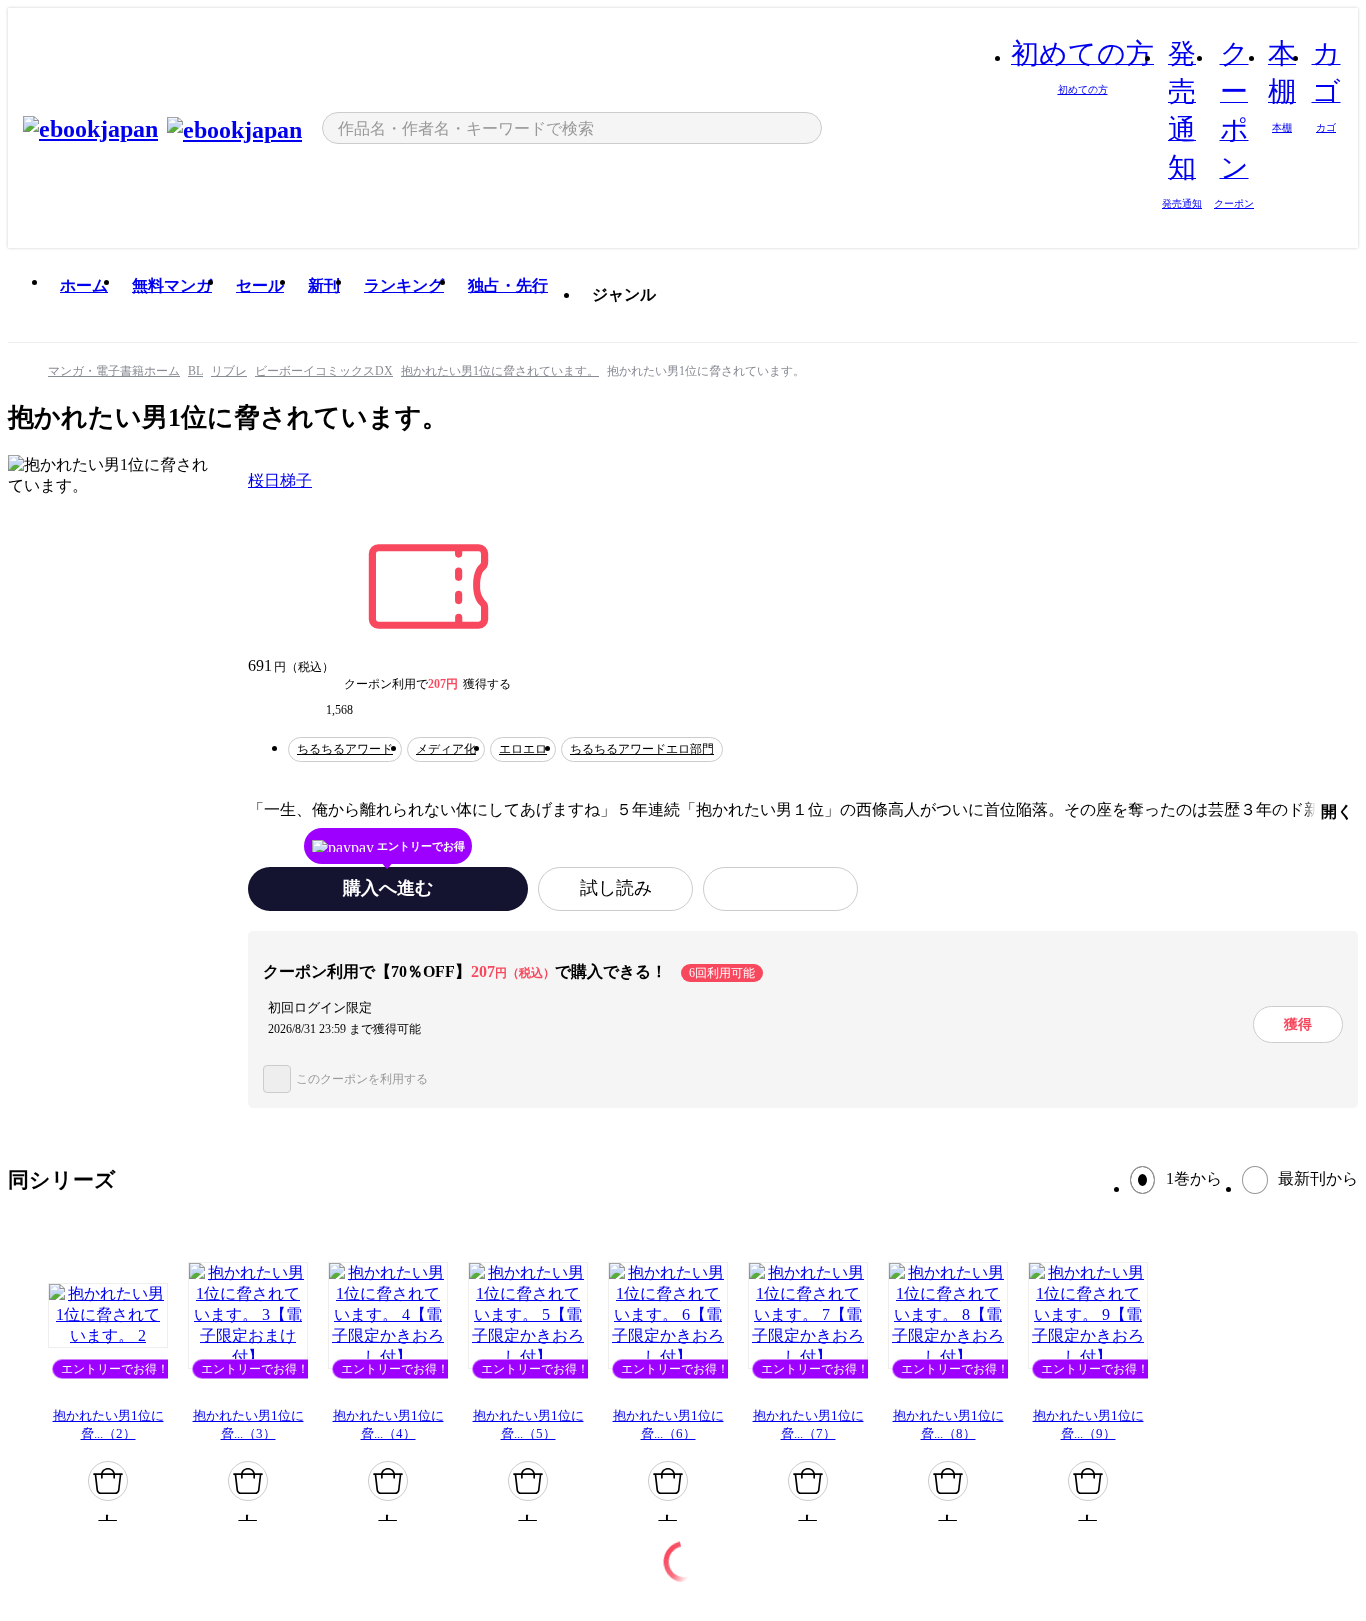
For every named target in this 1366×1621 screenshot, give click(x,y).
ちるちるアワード (345, 749)
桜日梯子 (280, 480)
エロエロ (523, 749)
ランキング (404, 285)
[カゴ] (108, 1481)
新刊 (324, 285)
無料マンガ (172, 285)
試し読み (616, 888)
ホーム (84, 285)
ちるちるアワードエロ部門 (642, 749)
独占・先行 (508, 285)
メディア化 (446, 749)
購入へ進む (388, 888)
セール (260, 285)
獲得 (1298, 1024)
